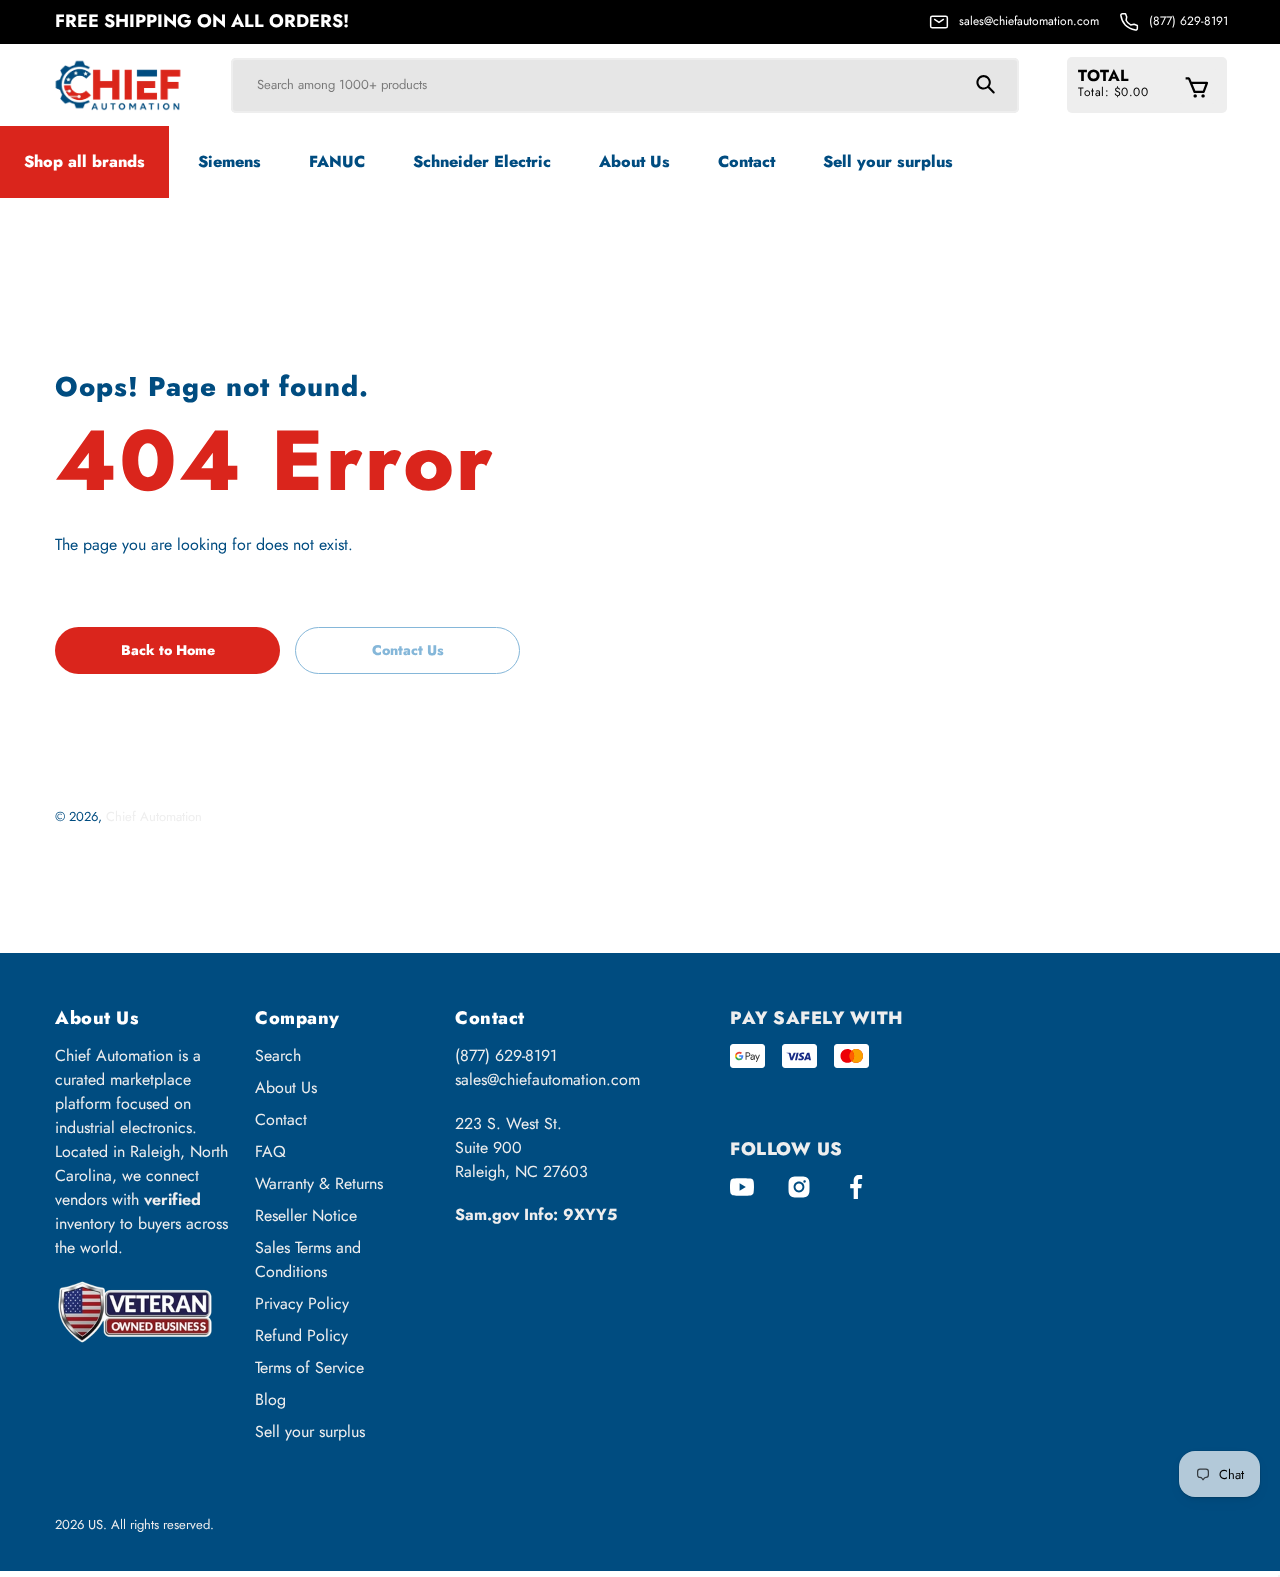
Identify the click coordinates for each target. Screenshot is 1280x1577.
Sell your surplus (310, 1431)
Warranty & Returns (319, 1183)
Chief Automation (154, 816)
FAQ (270, 1151)
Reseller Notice (306, 1215)
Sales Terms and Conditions (308, 1259)
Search (278, 1055)
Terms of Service (309, 1367)
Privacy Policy (302, 1303)
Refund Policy (301, 1335)
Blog (270, 1399)
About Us (286, 1087)
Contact (281, 1119)
